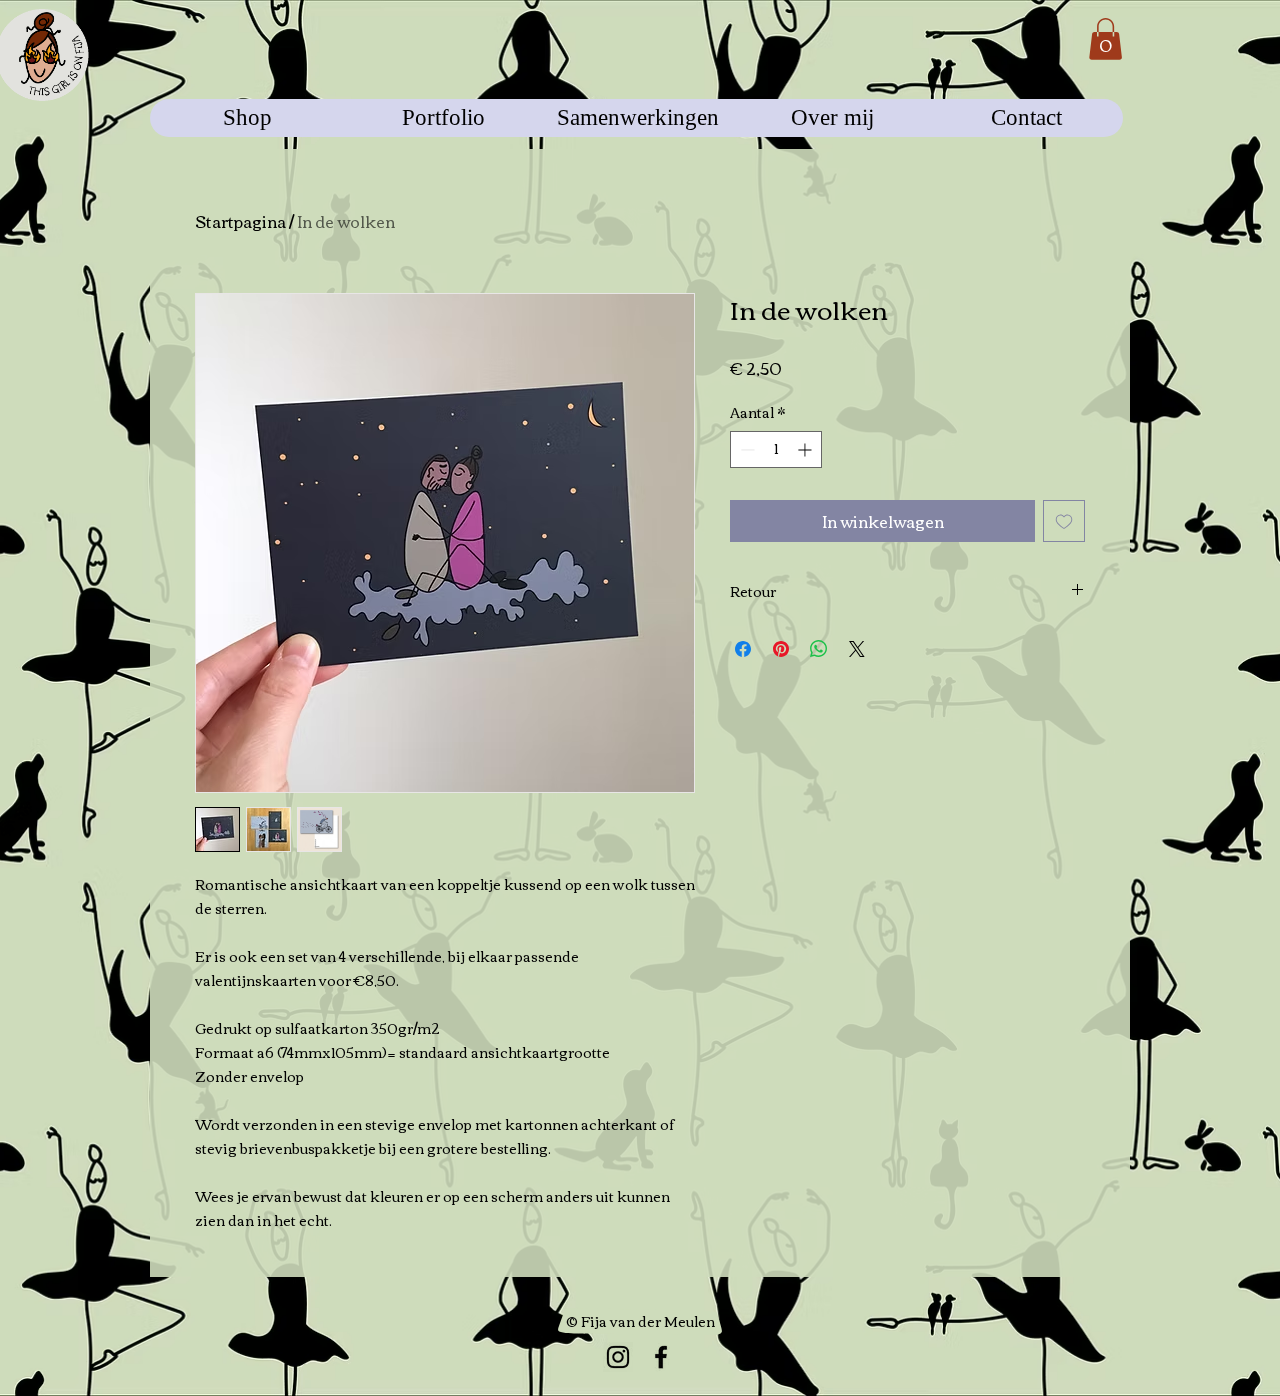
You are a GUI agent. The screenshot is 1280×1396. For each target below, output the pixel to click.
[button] (1105, 39)
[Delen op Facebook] (743, 649)
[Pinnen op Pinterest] (781, 649)
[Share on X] (857, 649)
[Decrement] (745, 449)
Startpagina (240, 221)
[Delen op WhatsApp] (819, 649)
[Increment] (806, 449)
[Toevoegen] (1064, 521)
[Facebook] (661, 1357)
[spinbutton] (776, 449)
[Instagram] (618, 1357)
